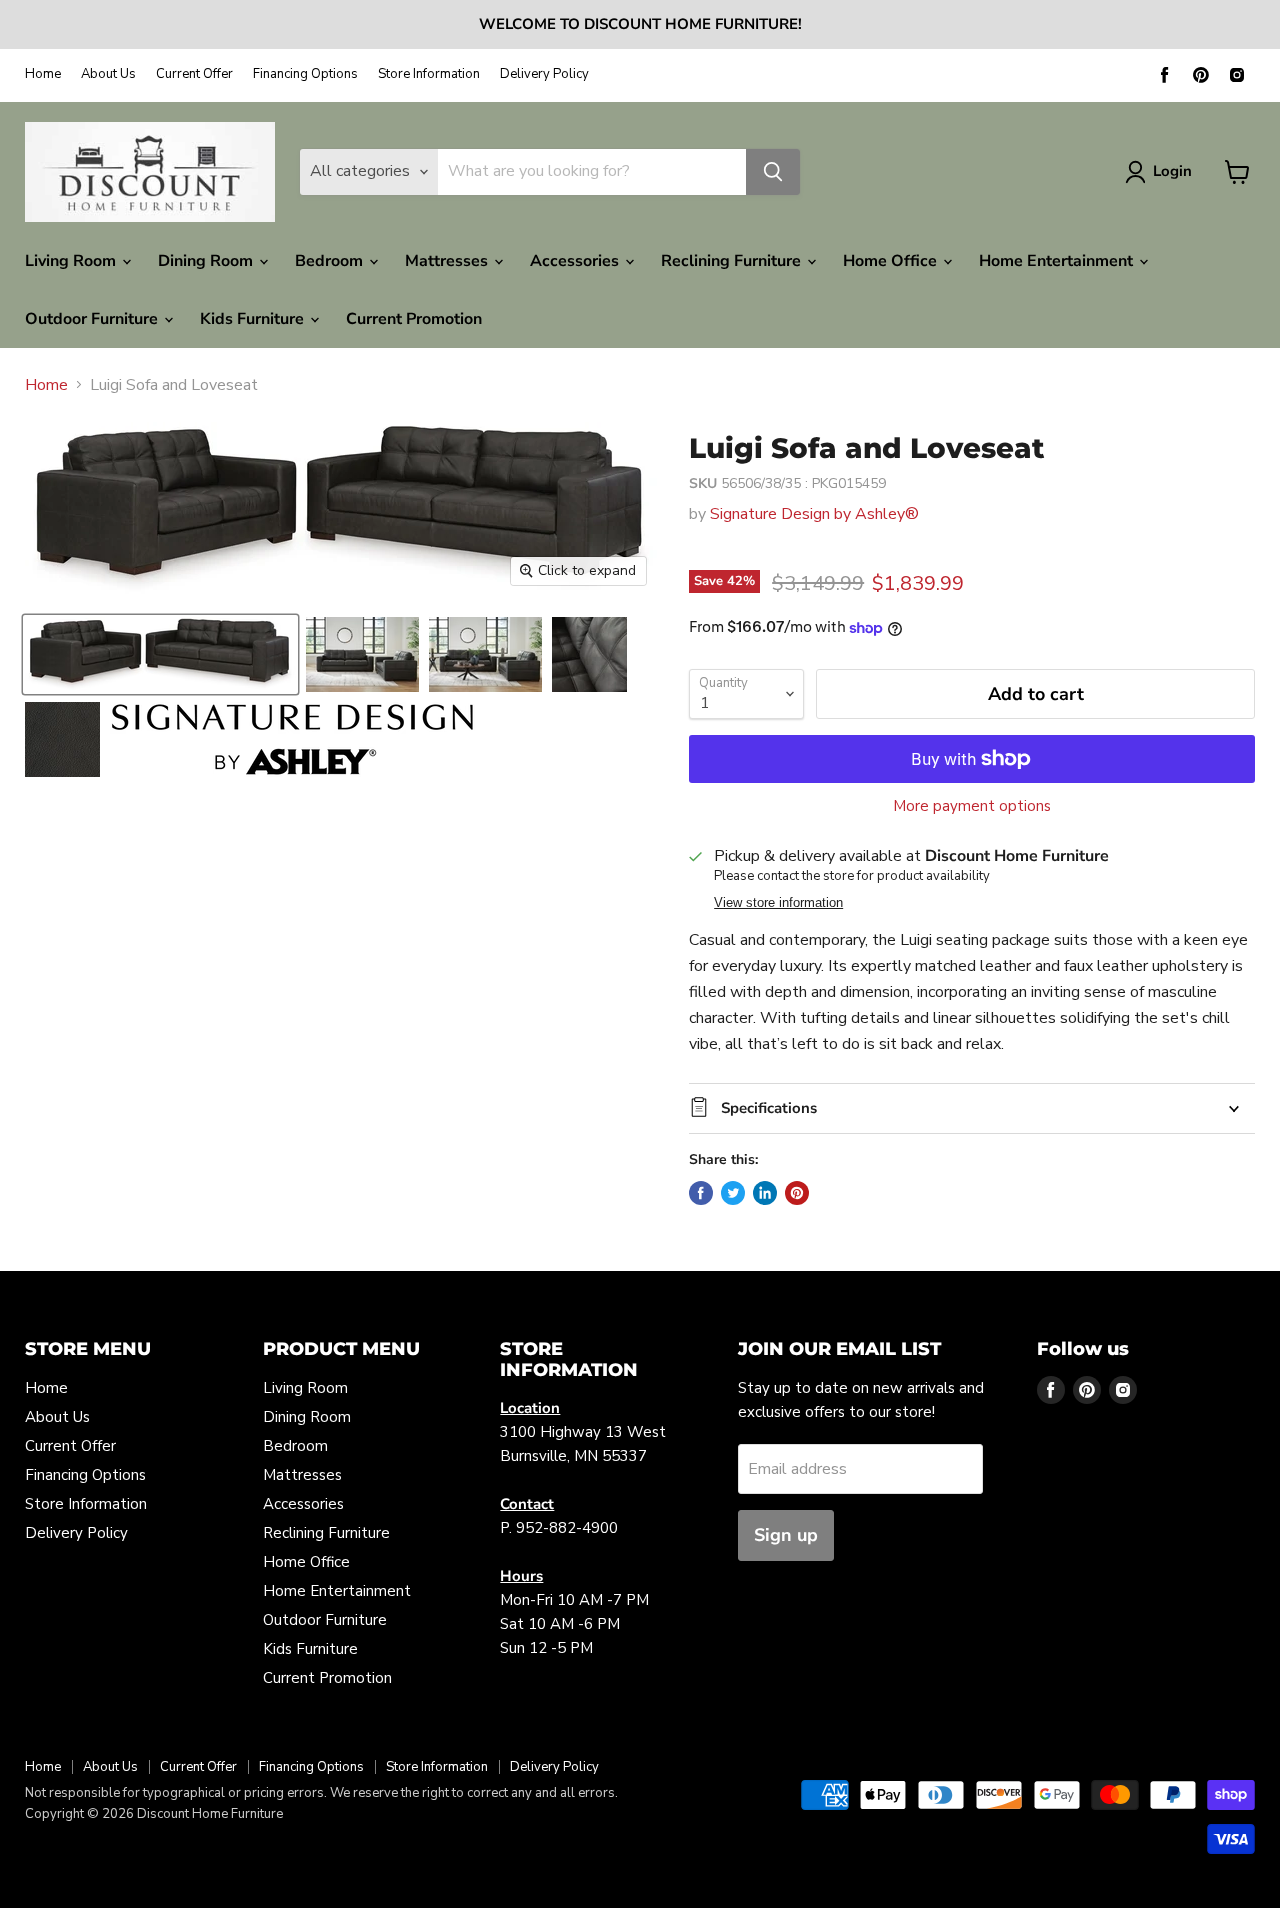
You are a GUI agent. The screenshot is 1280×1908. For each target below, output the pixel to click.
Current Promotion (414, 319)
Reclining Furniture (733, 261)
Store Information (429, 74)
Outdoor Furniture (93, 319)
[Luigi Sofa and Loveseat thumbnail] (160, 654)
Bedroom (331, 261)
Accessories (576, 261)
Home (43, 74)
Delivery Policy (544, 74)
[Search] (773, 172)
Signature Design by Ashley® (814, 514)
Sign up (786, 1535)
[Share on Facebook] (701, 1193)
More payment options (972, 806)
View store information (778, 903)
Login (1172, 171)
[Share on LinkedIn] (765, 1193)
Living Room (72, 261)
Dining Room (207, 261)
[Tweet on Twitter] (733, 1193)
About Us (108, 74)
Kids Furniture (254, 319)
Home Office (892, 261)
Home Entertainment (1058, 261)
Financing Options (305, 74)
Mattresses (448, 261)
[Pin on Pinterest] (797, 1193)
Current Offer (194, 74)
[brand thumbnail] (292, 739)
